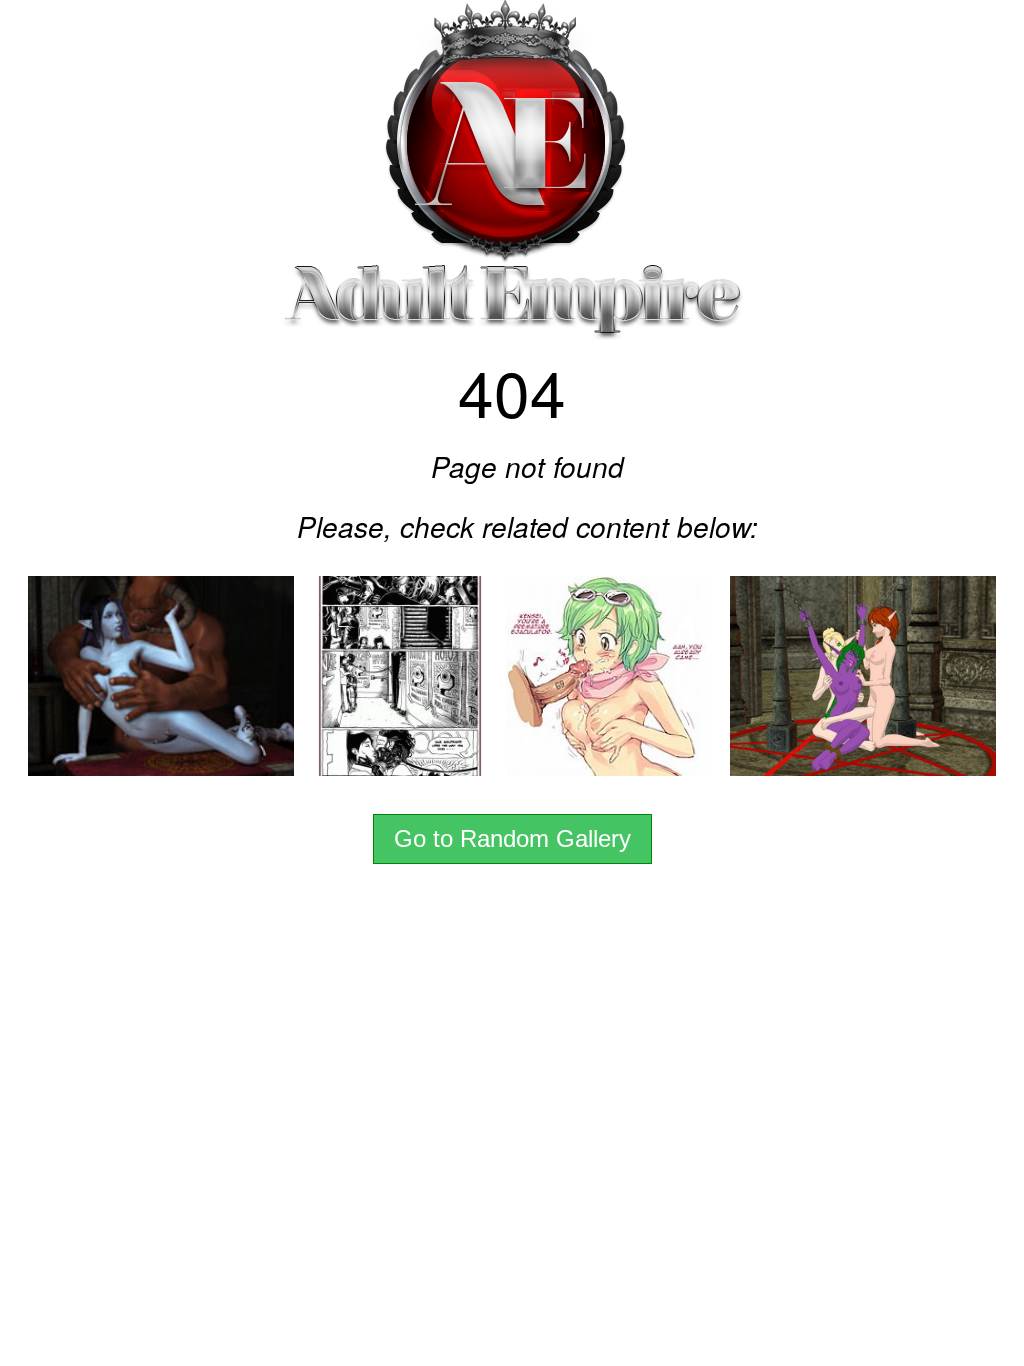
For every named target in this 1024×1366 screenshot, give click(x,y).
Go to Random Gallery (512, 838)
